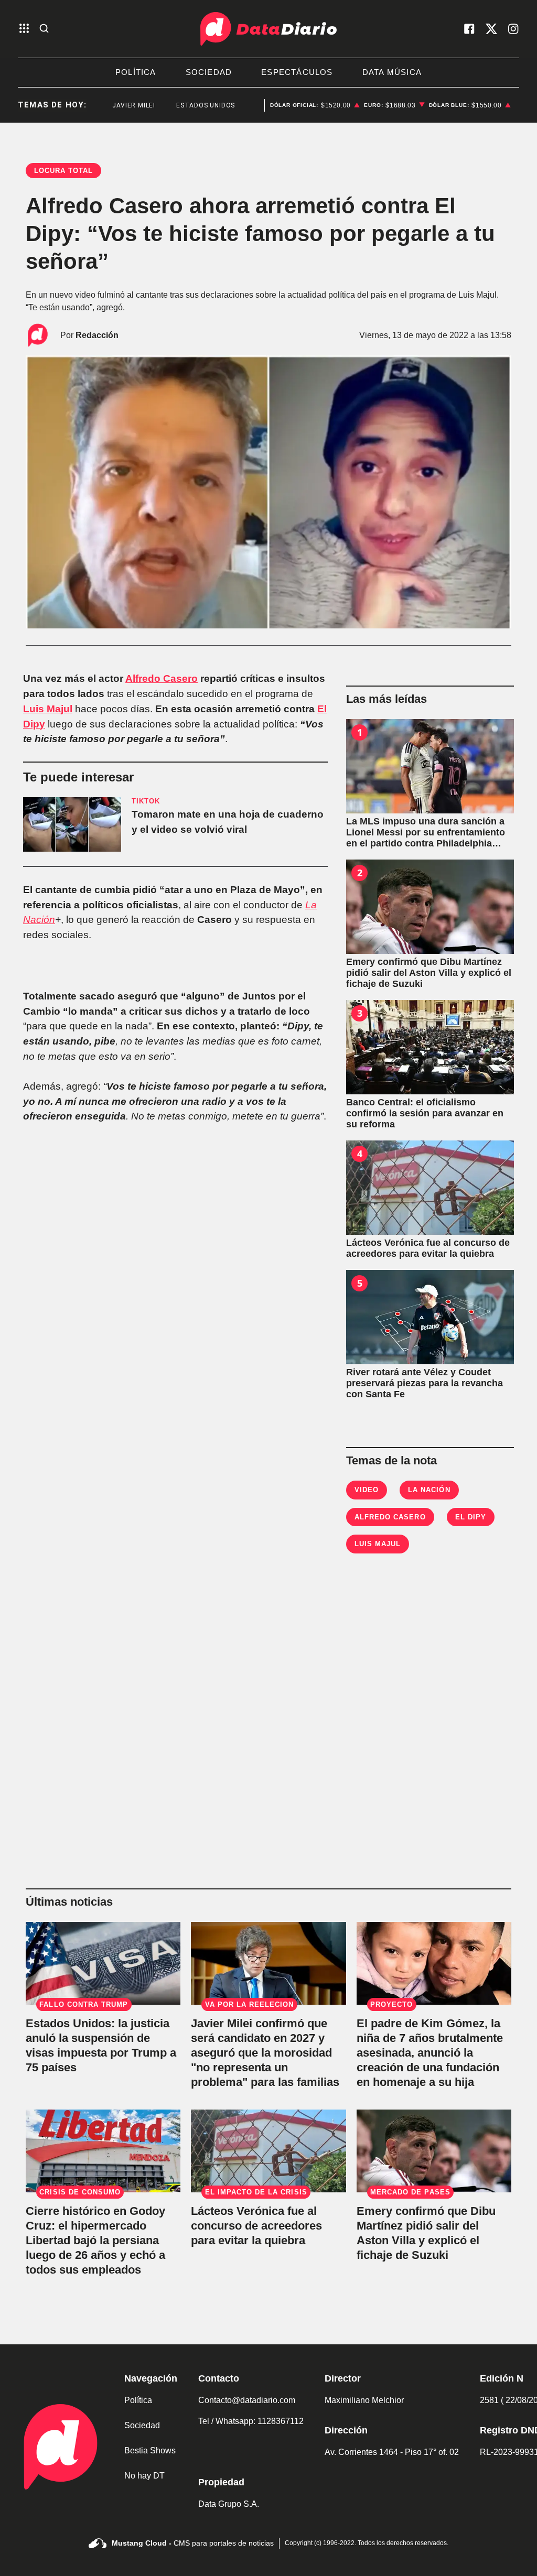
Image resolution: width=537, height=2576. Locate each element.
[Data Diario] (268, 29)
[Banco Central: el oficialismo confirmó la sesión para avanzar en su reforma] (430, 1047)
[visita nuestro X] (491, 29)
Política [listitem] (136, 72)
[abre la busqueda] (44, 29)
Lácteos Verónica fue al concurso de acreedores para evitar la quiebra (256, 2226)
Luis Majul (48, 709)
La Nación (429, 1490)
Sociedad (142, 2425)
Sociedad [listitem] (209, 72)
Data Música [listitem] (392, 72)
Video (367, 1490)
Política (138, 2400)
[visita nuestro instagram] (513, 29)
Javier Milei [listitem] (111, 105)
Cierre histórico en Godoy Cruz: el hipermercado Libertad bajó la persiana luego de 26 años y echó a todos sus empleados (95, 2240)
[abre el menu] (24, 29)
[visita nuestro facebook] (469, 29)
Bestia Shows (150, 2450)
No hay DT (144, 2476)
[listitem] (315, 105)
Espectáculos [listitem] (297, 72)
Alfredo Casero (162, 678)
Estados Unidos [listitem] (182, 105)
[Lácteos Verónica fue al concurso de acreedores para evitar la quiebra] (430, 1188)
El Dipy (471, 1517)
